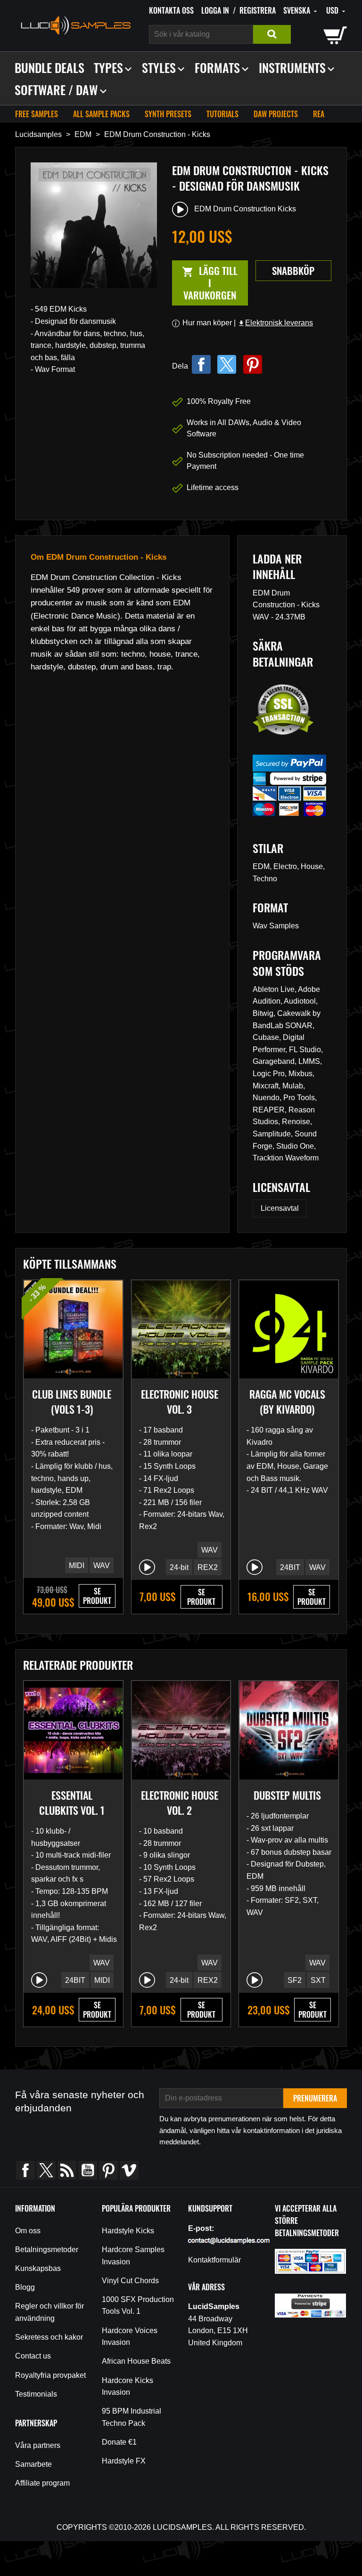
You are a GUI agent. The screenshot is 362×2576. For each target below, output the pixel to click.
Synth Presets (168, 114)
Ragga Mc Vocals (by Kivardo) (287, 1401)
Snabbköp (293, 270)
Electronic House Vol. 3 (180, 1401)
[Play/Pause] (147, 1567)
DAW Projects (276, 114)
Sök (272, 34)
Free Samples (37, 114)
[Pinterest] (253, 364)
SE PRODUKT (97, 1596)
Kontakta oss (171, 10)
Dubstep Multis (287, 1795)
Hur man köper (207, 323)
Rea (319, 114)
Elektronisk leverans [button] (275, 323)
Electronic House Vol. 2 (180, 1803)
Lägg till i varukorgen (205, 283)
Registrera (258, 10)
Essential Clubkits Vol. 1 (72, 1803)
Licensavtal (280, 1208)
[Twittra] (227, 364)
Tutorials (222, 114)
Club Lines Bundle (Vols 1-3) (72, 1401)
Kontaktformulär (214, 2260)
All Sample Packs (101, 114)
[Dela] (201, 364)
